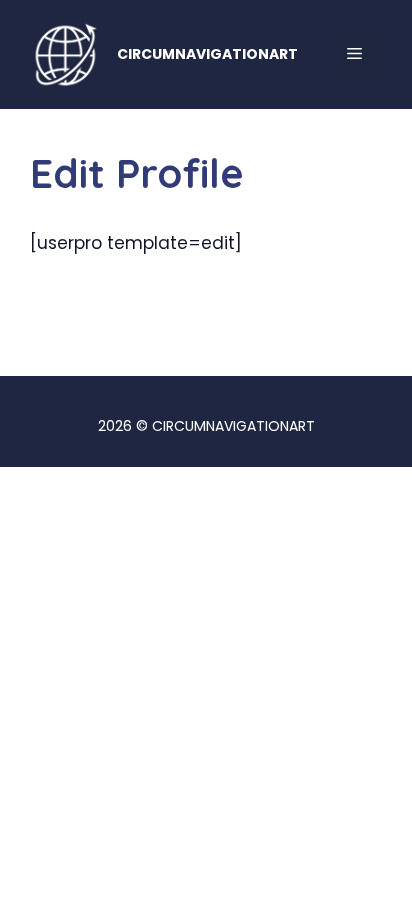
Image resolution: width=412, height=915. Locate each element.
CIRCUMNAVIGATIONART (207, 54)
